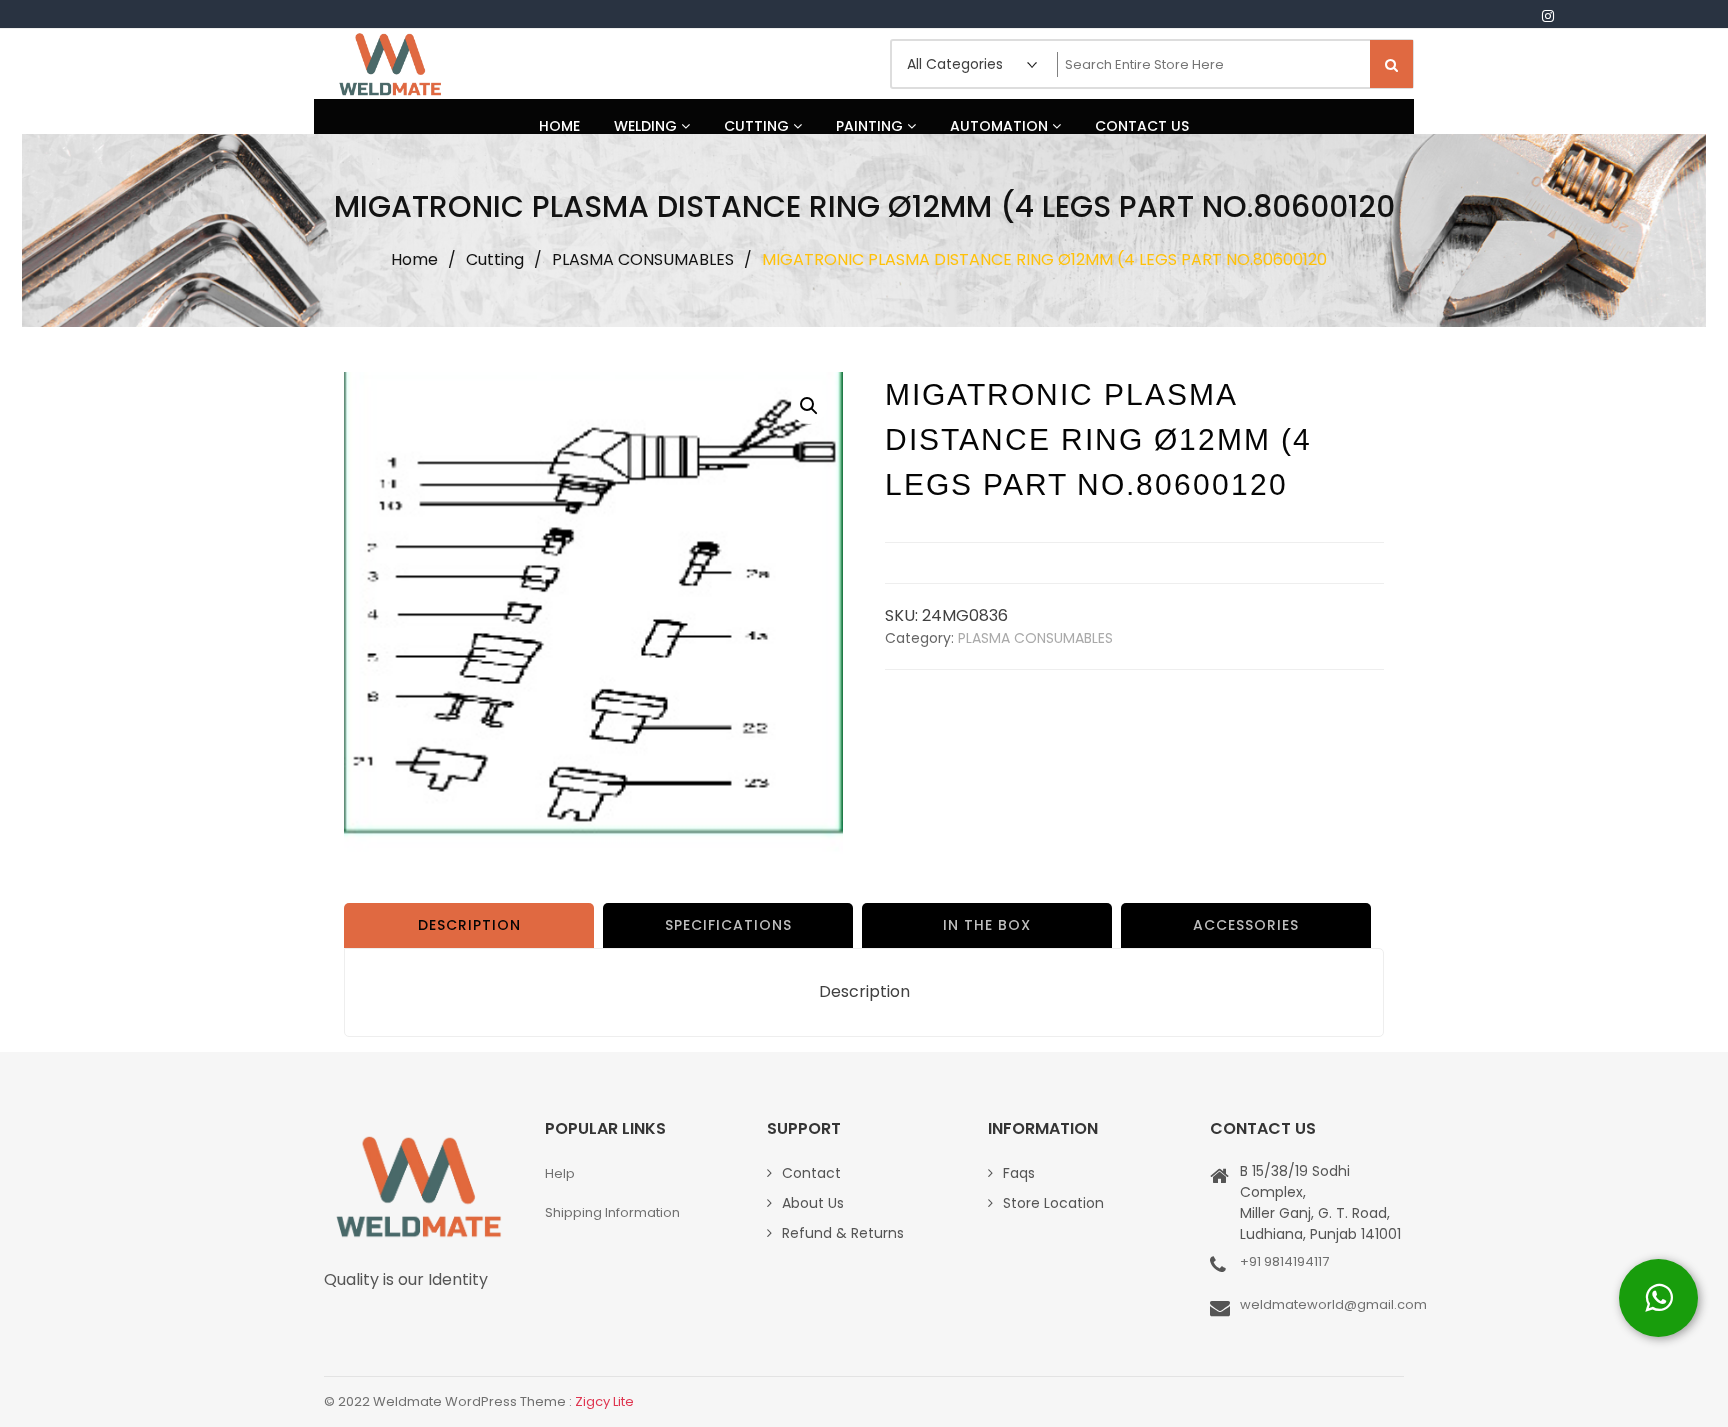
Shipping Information (612, 1212)
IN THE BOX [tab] (987, 925)
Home (559, 126)
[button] (809, 406)
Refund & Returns (843, 1233)
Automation (1001, 126)
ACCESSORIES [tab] (1246, 925)
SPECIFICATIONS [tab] (728, 925)
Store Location (1053, 1203)
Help (560, 1173)
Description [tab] (469, 925)
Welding (647, 126)
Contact (811, 1173)
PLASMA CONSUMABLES (643, 259)
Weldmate (389, 64)
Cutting (758, 126)
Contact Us (1142, 126)
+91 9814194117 (1284, 1261)
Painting (871, 126)
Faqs (1019, 1173)
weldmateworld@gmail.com (1333, 1304)
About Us (813, 1203)
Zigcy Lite (604, 1401)
